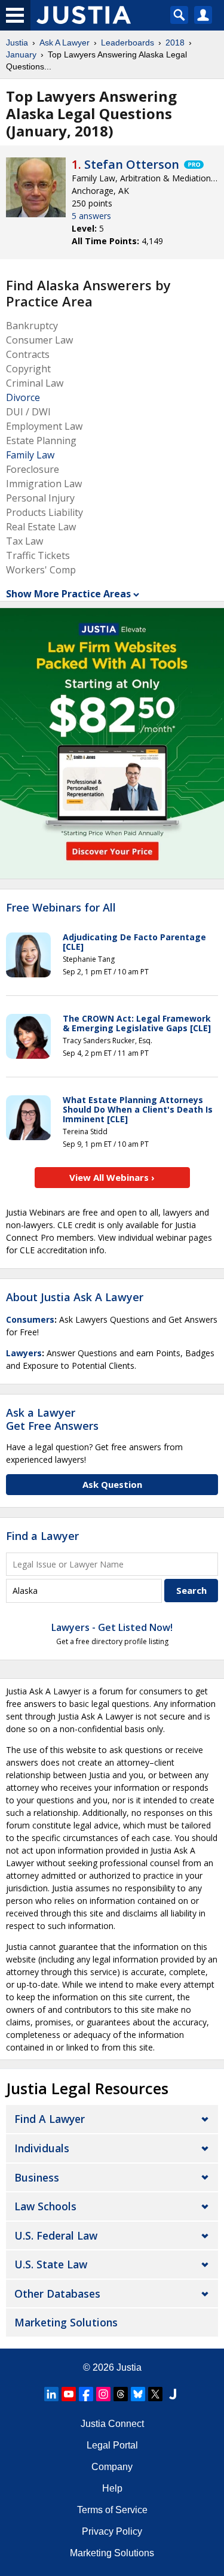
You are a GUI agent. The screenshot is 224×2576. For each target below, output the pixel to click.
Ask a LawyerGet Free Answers (52, 1419)
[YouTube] (69, 2394)
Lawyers (24, 1353)
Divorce (23, 397)
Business (37, 2177)
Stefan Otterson (132, 164)
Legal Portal (112, 2445)
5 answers (91, 216)
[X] (155, 2394)
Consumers (30, 1319)
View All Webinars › (112, 1177)
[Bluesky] (138, 2394)
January (21, 54)
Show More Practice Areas (68, 594)
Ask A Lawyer (65, 42)
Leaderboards (128, 42)
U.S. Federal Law (56, 2235)
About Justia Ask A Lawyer (75, 1297)
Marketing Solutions (66, 2322)
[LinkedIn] (51, 2394)
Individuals (42, 2148)
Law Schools (45, 2206)
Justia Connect (112, 2424)
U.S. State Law (51, 2264)
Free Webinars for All (61, 908)
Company (112, 2467)
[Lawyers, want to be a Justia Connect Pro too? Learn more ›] (193, 165)
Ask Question (112, 1484)
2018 (175, 42)
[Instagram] (103, 2394)
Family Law (30, 455)
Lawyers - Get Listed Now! (112, 1627)
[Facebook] (86, 2394)
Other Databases (57, 2294)
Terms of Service (112, 2510)
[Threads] (121, 2394)
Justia (17, 42)
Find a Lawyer (42, 1536)
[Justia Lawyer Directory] (173, 2394)
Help (112, 2488)
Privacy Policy (112, 2531)
